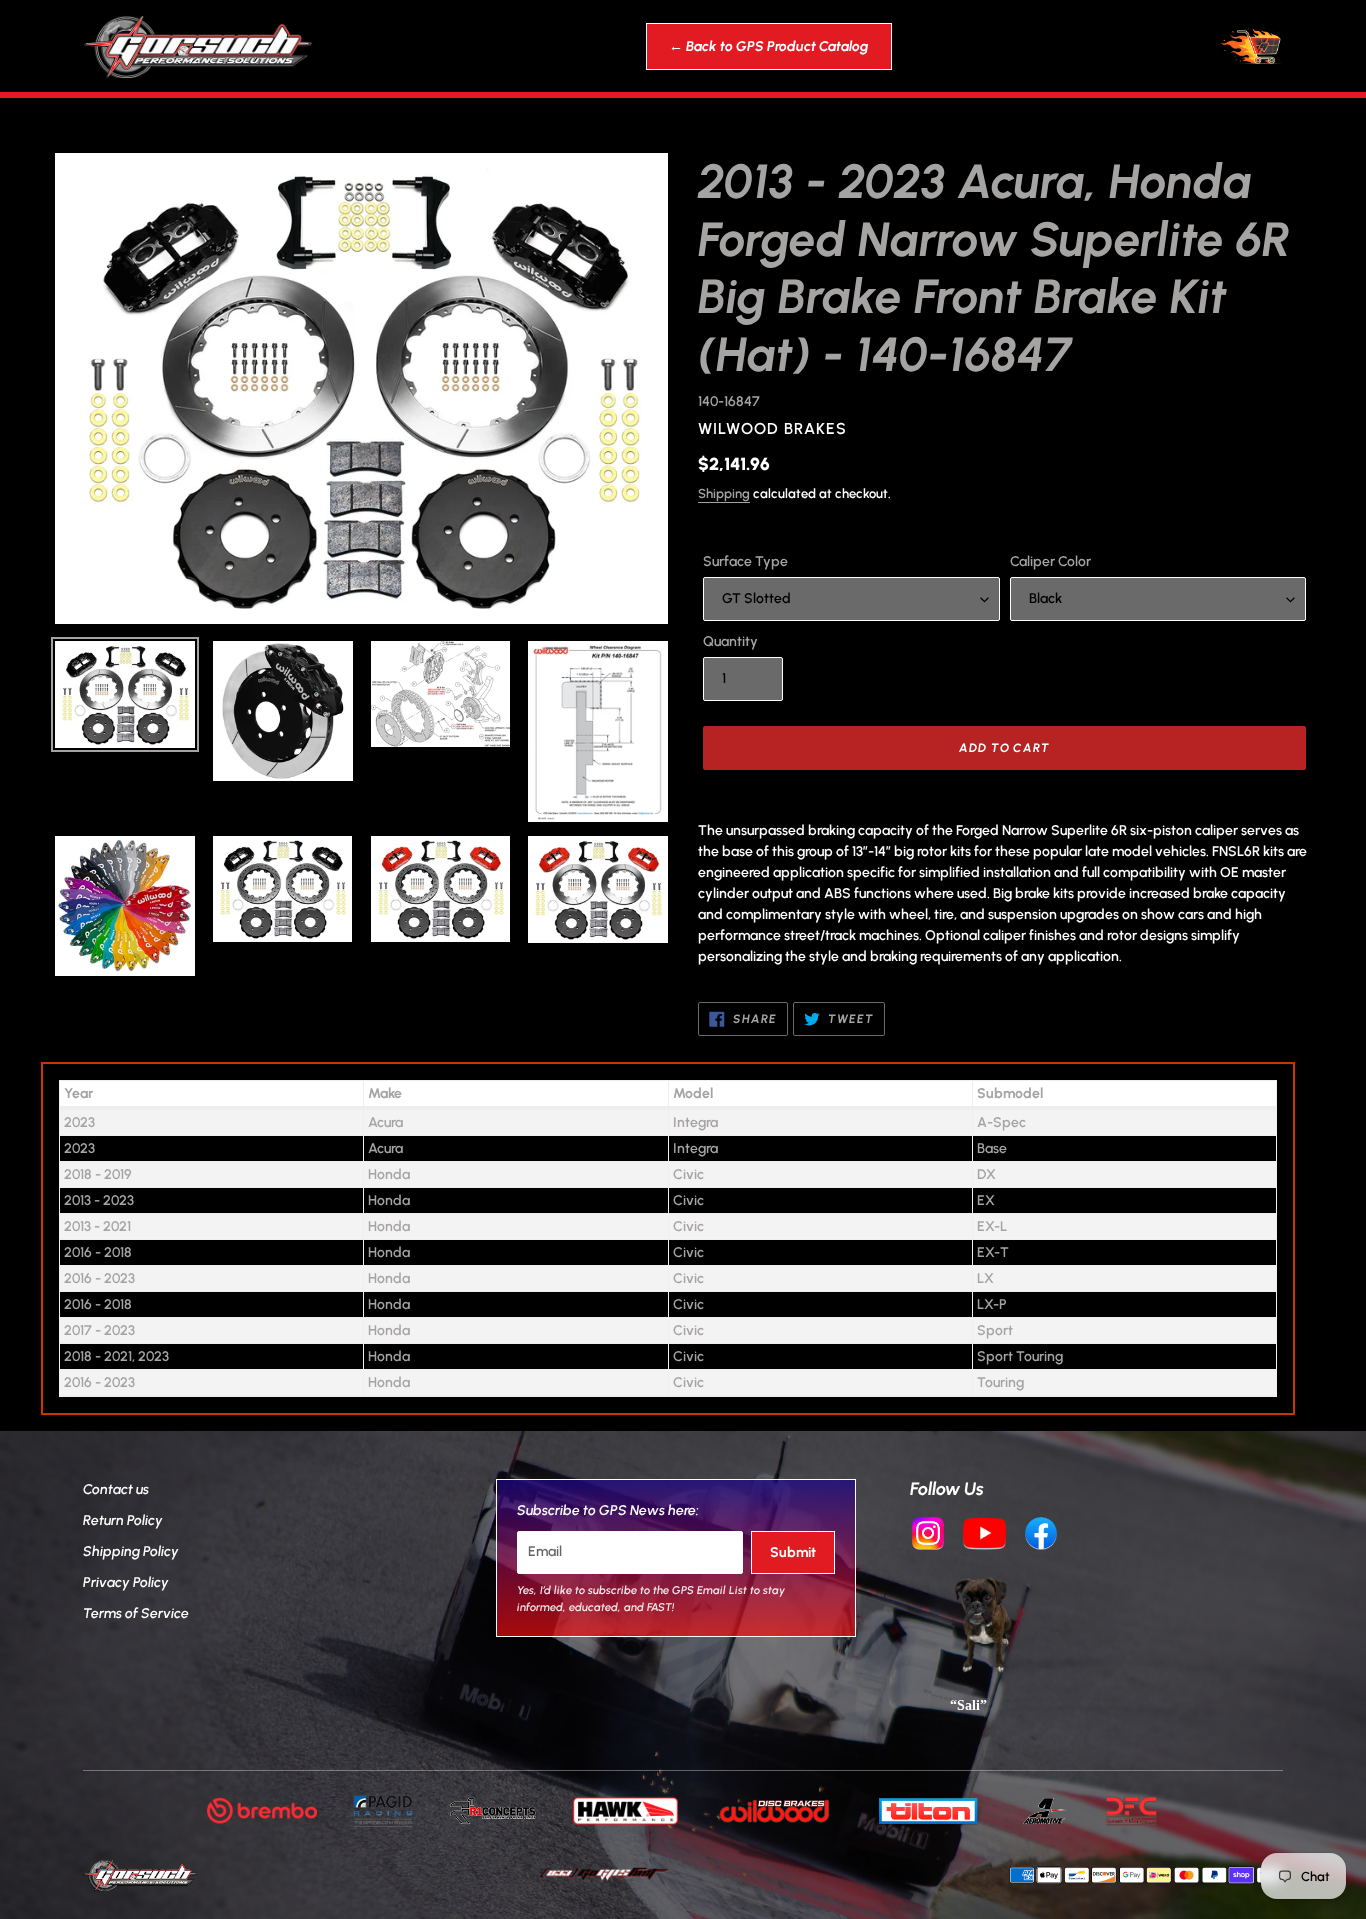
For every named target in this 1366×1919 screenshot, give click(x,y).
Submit (793, 1552)
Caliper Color (1050, 561)
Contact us (116, 1489)
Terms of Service (136, 1613)
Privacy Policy (126, 1582)
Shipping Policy (131, 1551)
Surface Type (745, 561)
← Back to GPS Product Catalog (769, 46)
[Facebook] (1041, 1536)
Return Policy (123, 1520)
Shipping (724, 493)
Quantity (730, 641)
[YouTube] (985, 1536)
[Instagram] (928, 1536)
